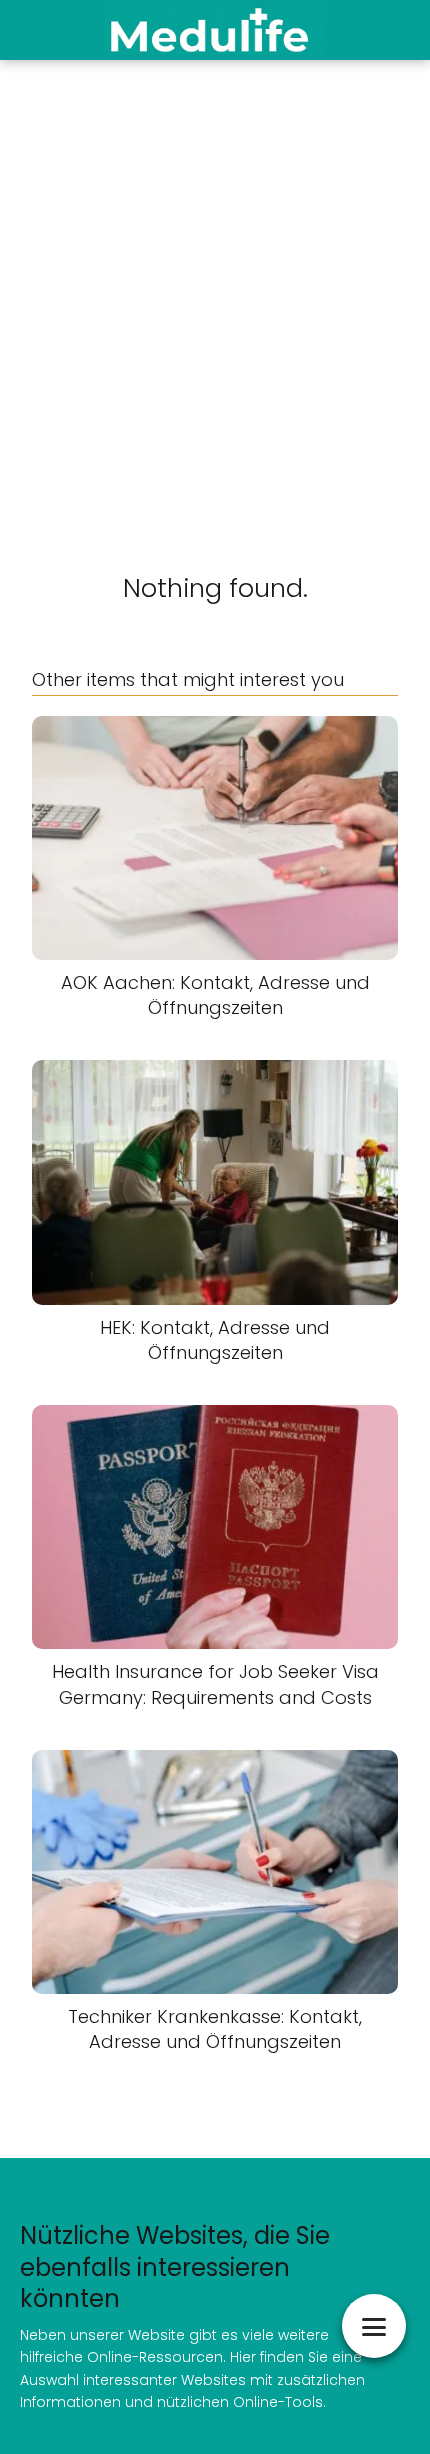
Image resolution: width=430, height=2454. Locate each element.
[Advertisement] (215, 285)
